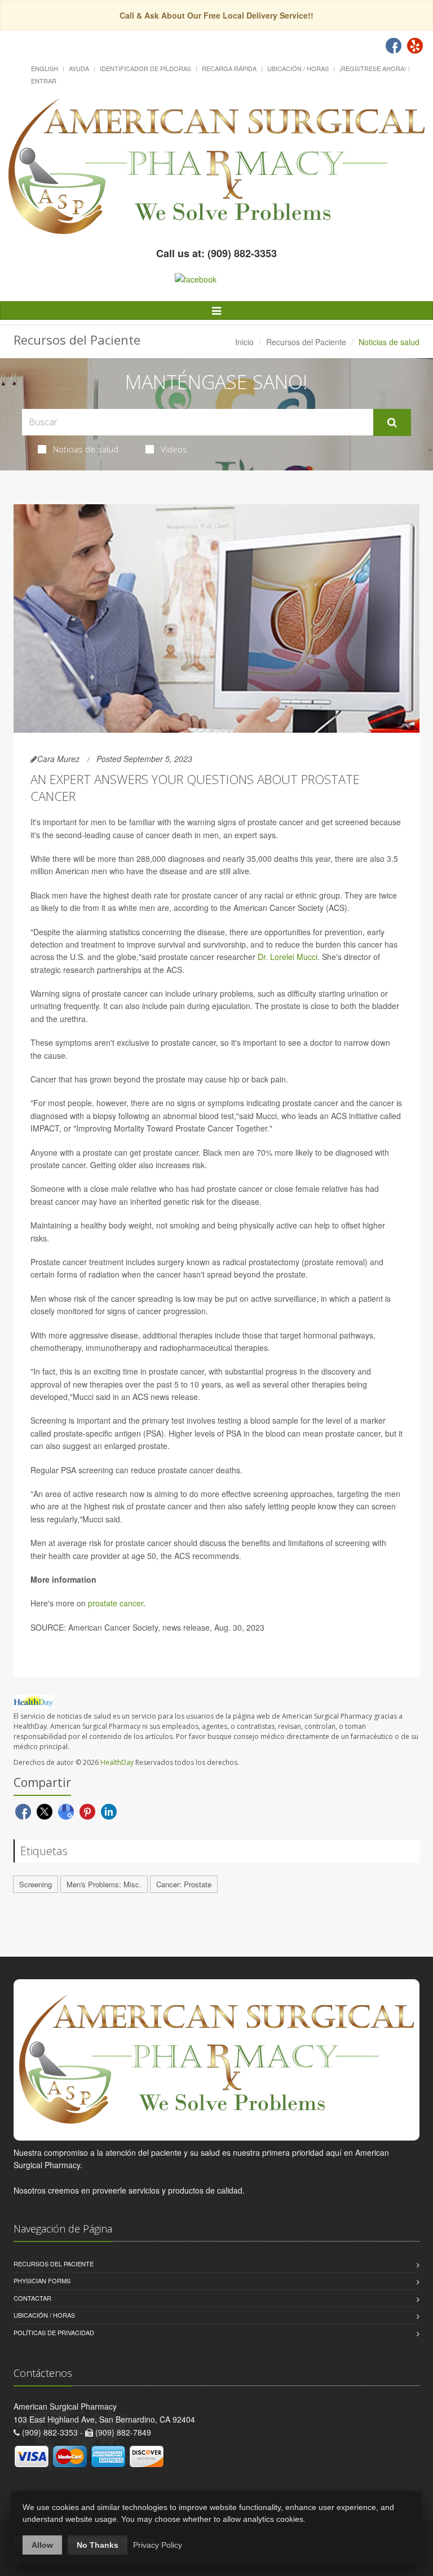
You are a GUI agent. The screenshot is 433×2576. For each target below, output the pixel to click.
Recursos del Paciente (306, 342)
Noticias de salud (86, 449)
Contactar (32, 2298)
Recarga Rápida (229, 68)
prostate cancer (116, 1603)
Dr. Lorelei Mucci (288, 957)
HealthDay (117, 1762)
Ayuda (79, 68)
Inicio (244, 342)
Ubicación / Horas (298, 68)
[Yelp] (415, 46)
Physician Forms (42, 2280)
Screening (36, 1884)
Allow (42, 2545)
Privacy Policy (158, 2545)
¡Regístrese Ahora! (373, 68)
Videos (174, 449)
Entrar (44, 81)
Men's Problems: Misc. (104, 1884)
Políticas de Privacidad (54, 2332)
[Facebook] (394, 46)
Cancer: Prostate (184, 1884)
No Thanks (98, 2545)
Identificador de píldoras (145, 68)
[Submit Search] (392, 422)
